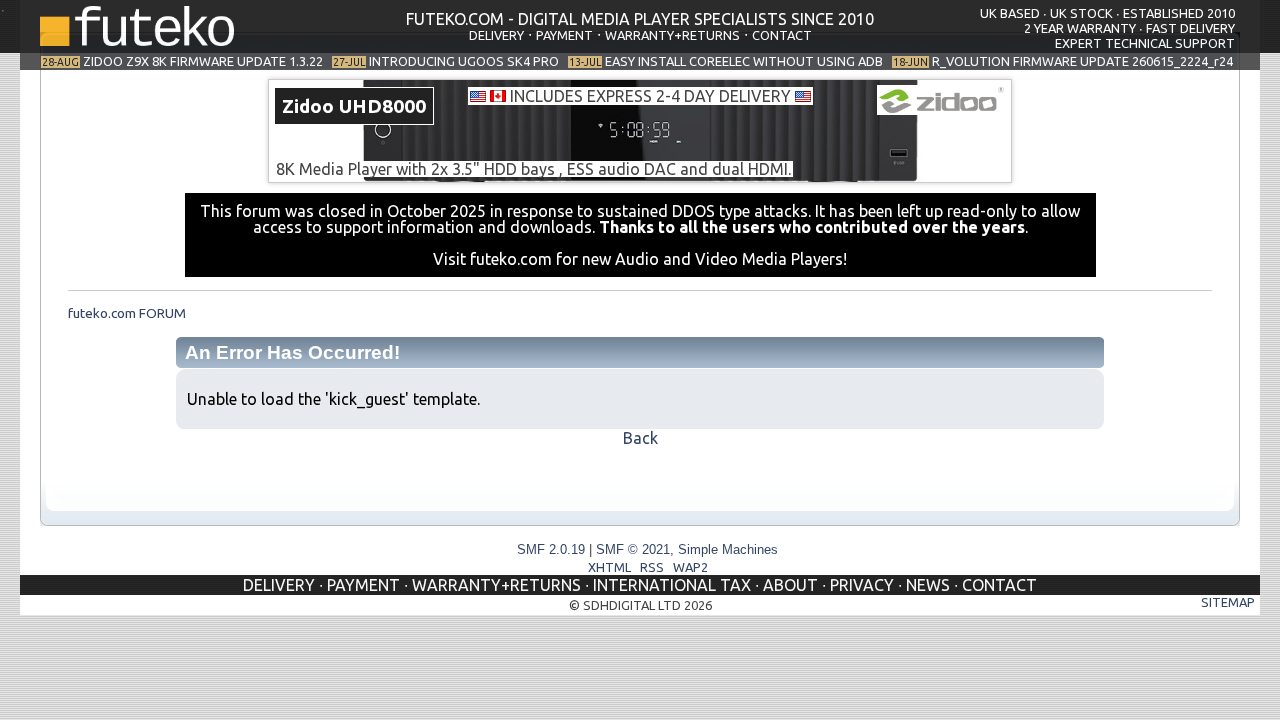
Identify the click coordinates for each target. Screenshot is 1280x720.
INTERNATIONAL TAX (672, 585)
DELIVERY (496, 35)
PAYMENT (564, 35)
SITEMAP (1228, 602)
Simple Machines (728, 549)
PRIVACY (862, 585)
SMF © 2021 (633, 549)
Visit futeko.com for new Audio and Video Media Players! (640, 259)
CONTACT (782, 35)
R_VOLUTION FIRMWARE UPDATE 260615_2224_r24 (1082, 61)
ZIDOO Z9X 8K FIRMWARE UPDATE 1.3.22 (203, 61)
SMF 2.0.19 (551, 549)
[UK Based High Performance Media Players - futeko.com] (137, 40)
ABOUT (790, 585)
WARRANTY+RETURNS (672, 35)
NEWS (928, 585)
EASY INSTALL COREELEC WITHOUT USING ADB (744, 61)
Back (640, 438)
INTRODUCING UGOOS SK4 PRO (464, 61)
